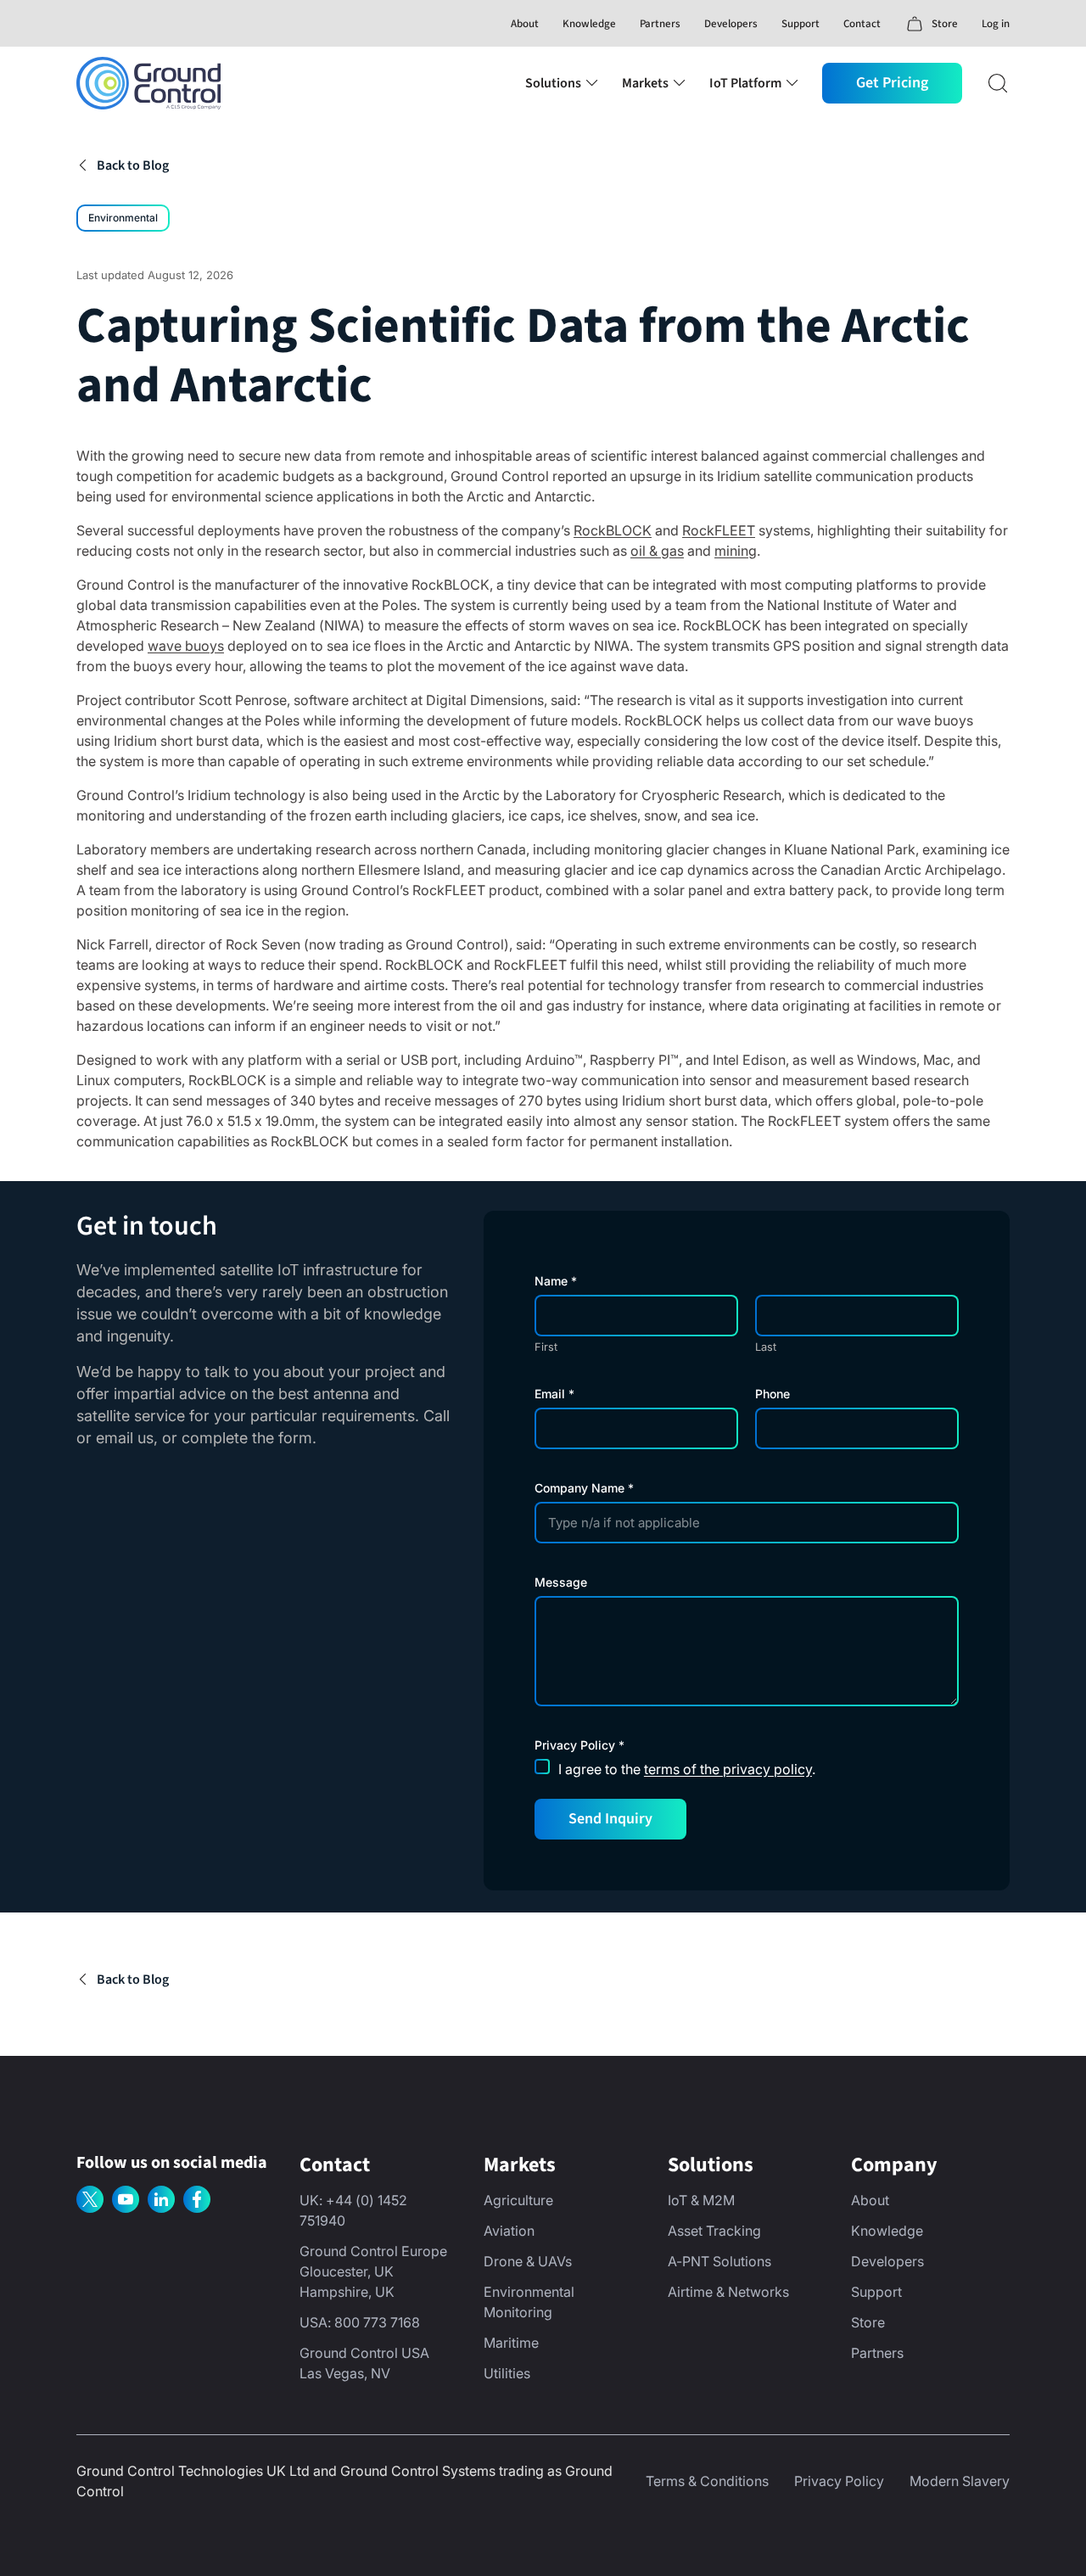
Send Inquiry (610, 1819)
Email (554, 1394)
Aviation (509, 2231)
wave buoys (186, 646)
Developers (731, 24)
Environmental (123, 218)
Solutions (553, 83)
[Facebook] (197, 2199)
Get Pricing (892, 83)
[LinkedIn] (161, 2199)
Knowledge (589, 24)
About (525, 24)
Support (801, 24)
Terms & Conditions (707, 2481)
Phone (773, 1394)
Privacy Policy (839, 2481)
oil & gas (657, 551)
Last (766, 1347)
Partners (660, 24)
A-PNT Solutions (719, 2261)
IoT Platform (745, 83)
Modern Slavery (960, 2481)
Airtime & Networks (728, 2292)
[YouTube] (126, 2199)
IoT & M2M (701, 2200)
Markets (645, 83)
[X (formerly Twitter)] (90, 2199)
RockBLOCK (613, 530)
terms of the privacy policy (728, 1769)
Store (868, 2322)
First (546, 1347)
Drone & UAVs (528, 2261)
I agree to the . (687, 1769)
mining (736, 551)
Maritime (511, 2343)
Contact (862, 24)
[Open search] (998, 83)
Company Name (584, 1488)
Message (561, 1582)
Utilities (507, 2373)
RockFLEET (719, 530)
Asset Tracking (714, 2231)
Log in (996, 24)
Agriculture (518, 2200)
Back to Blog (133, 165)
